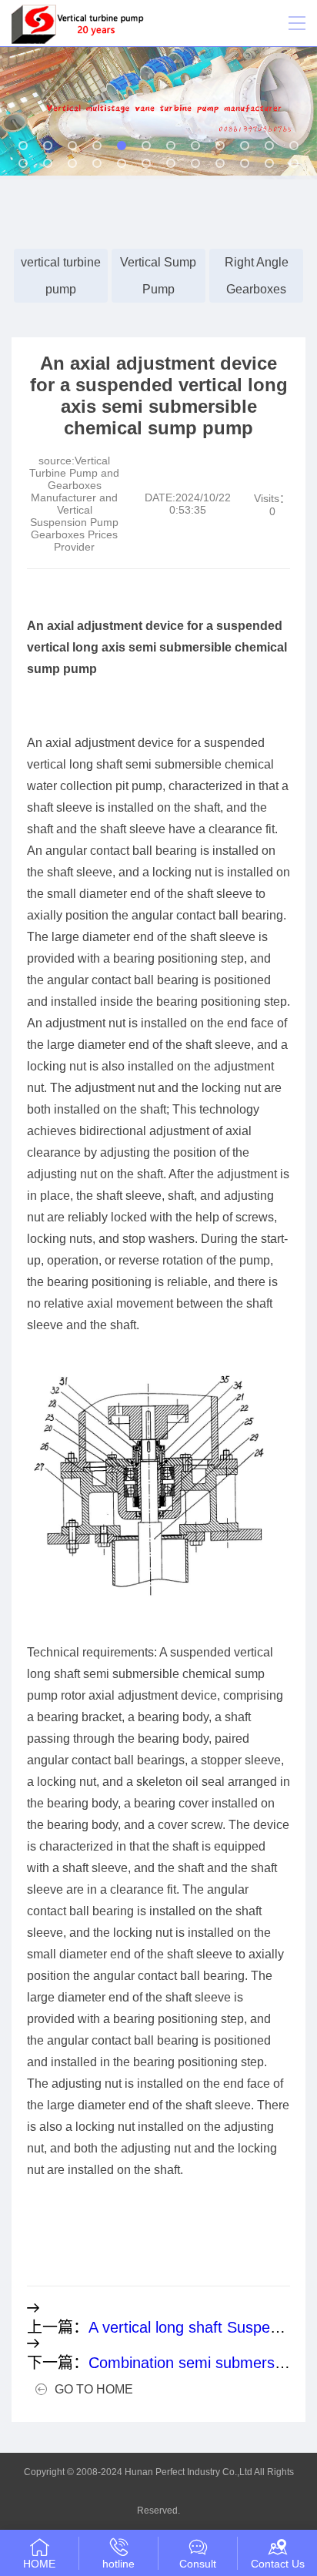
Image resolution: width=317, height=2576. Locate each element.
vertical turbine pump (61, 276)
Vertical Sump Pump (158, 276)
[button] (23, 146)
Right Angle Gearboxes (257, 276)
